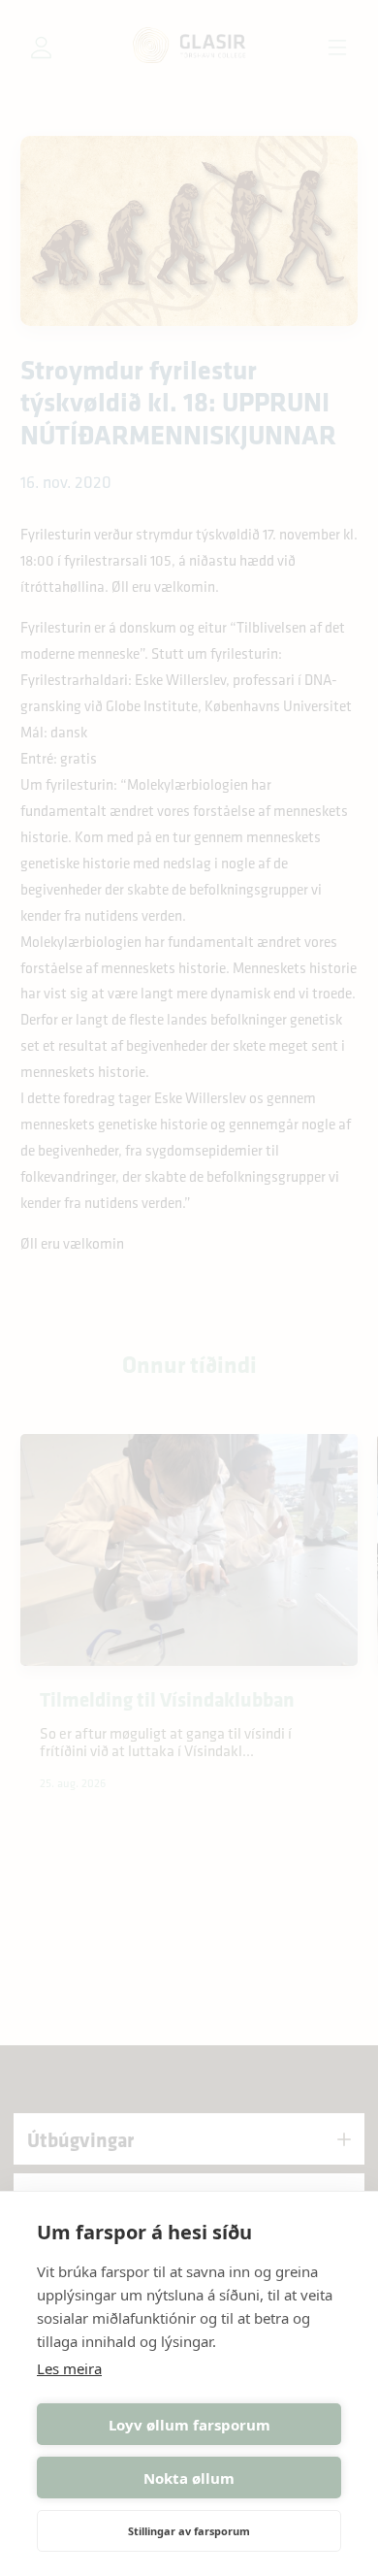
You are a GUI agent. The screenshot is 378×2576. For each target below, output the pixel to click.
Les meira (69, 2368)
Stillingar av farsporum (189, 2531)
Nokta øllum (189, 2478)
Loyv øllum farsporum (189, 2425)
